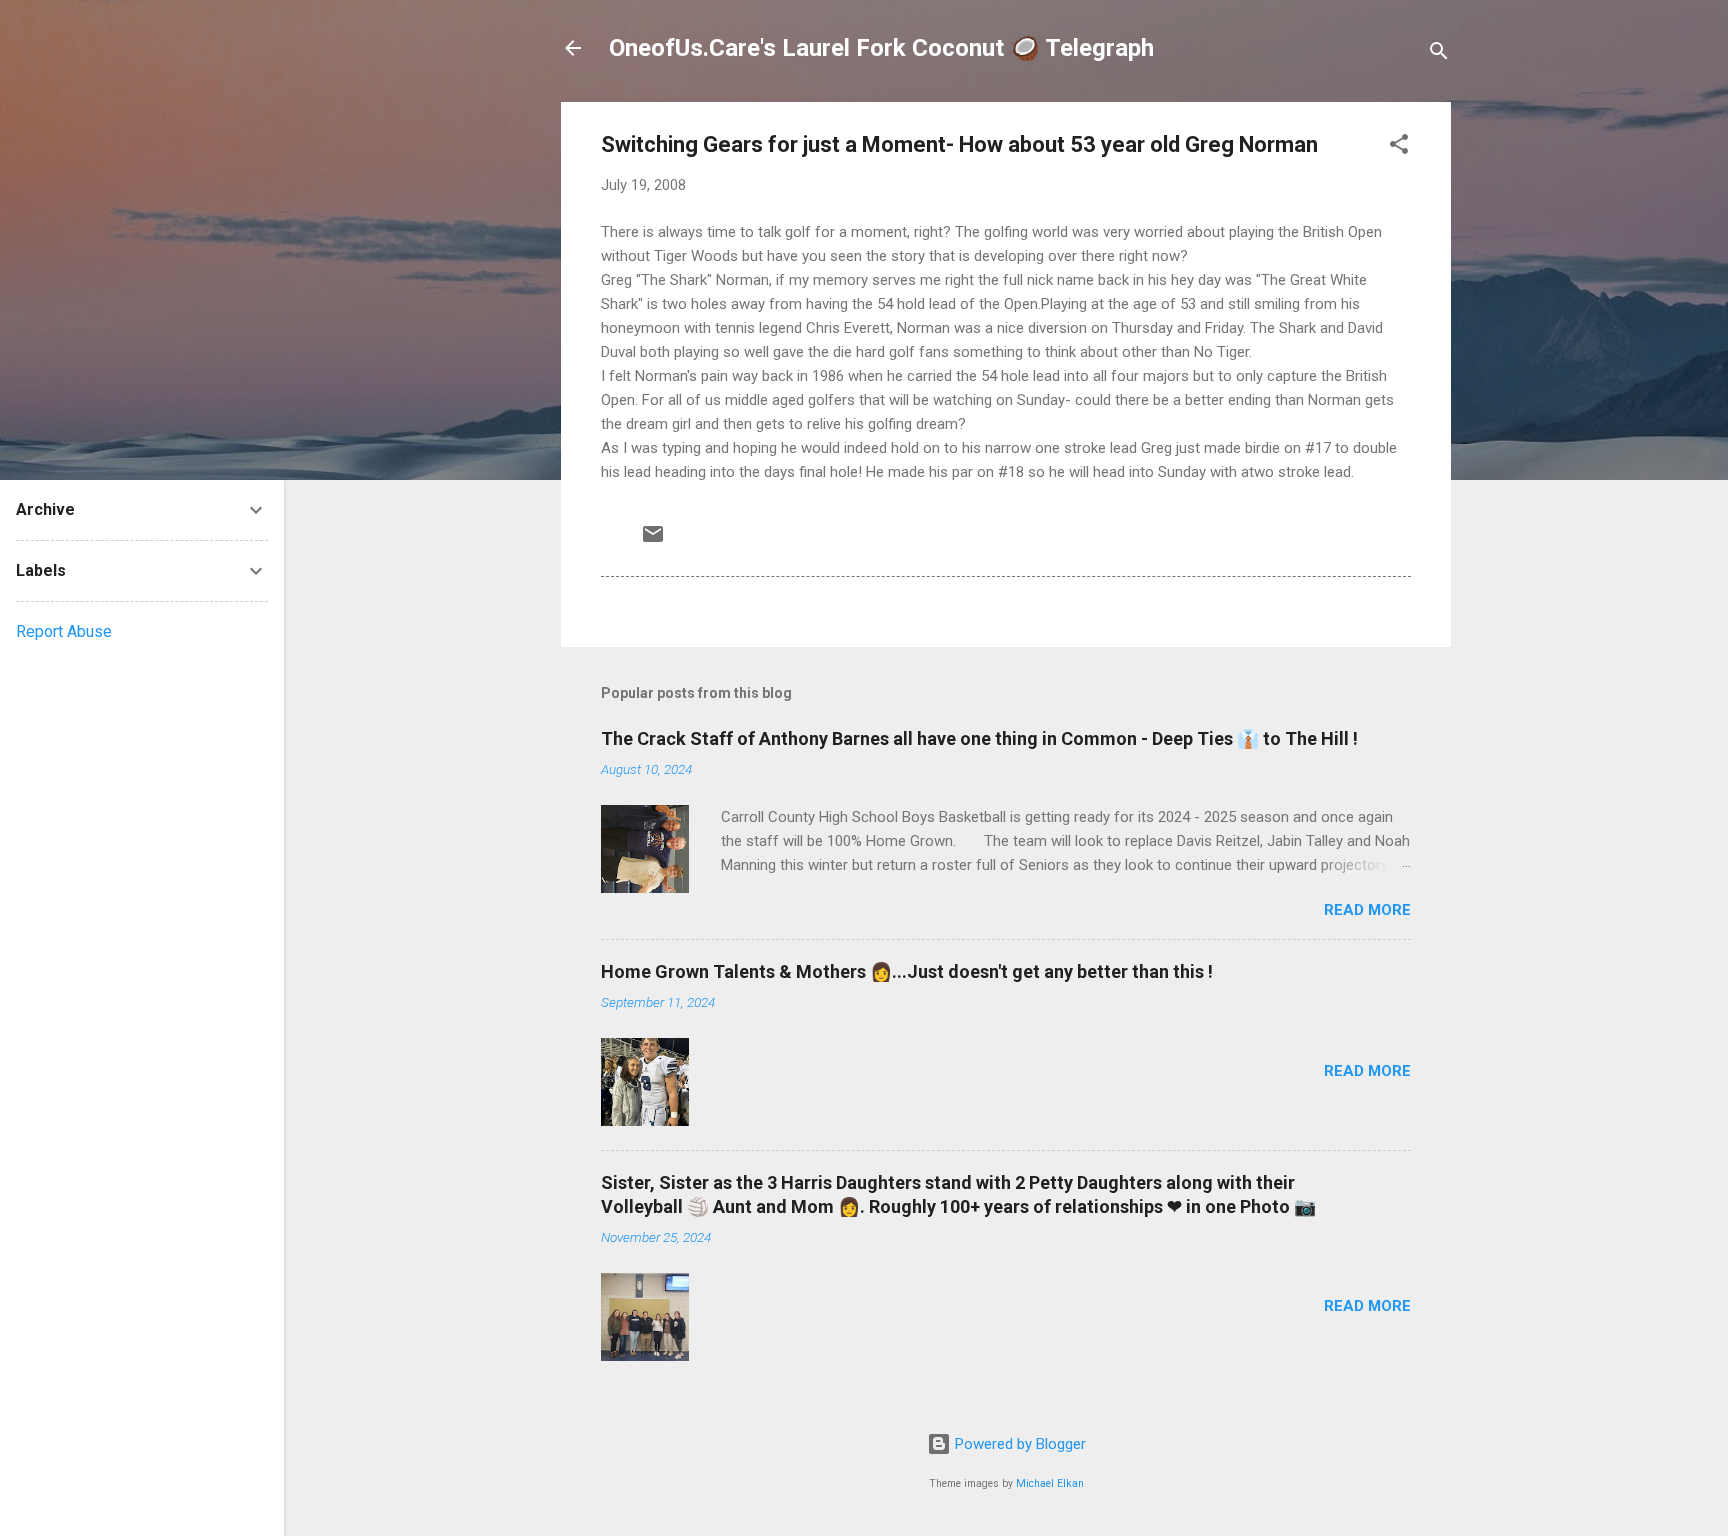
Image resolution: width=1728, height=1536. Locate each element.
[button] (1399, 147)
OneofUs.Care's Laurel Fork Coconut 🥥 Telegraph (881, 48)
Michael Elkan (1050, 1483)
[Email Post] (653, 541)
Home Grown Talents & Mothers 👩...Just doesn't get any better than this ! (907, 971)
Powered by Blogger (1018, 1444)
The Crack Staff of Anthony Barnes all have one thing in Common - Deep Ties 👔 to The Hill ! (979, 738)
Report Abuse (64, 631)
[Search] (1439, 54)
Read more (1367, 910)
